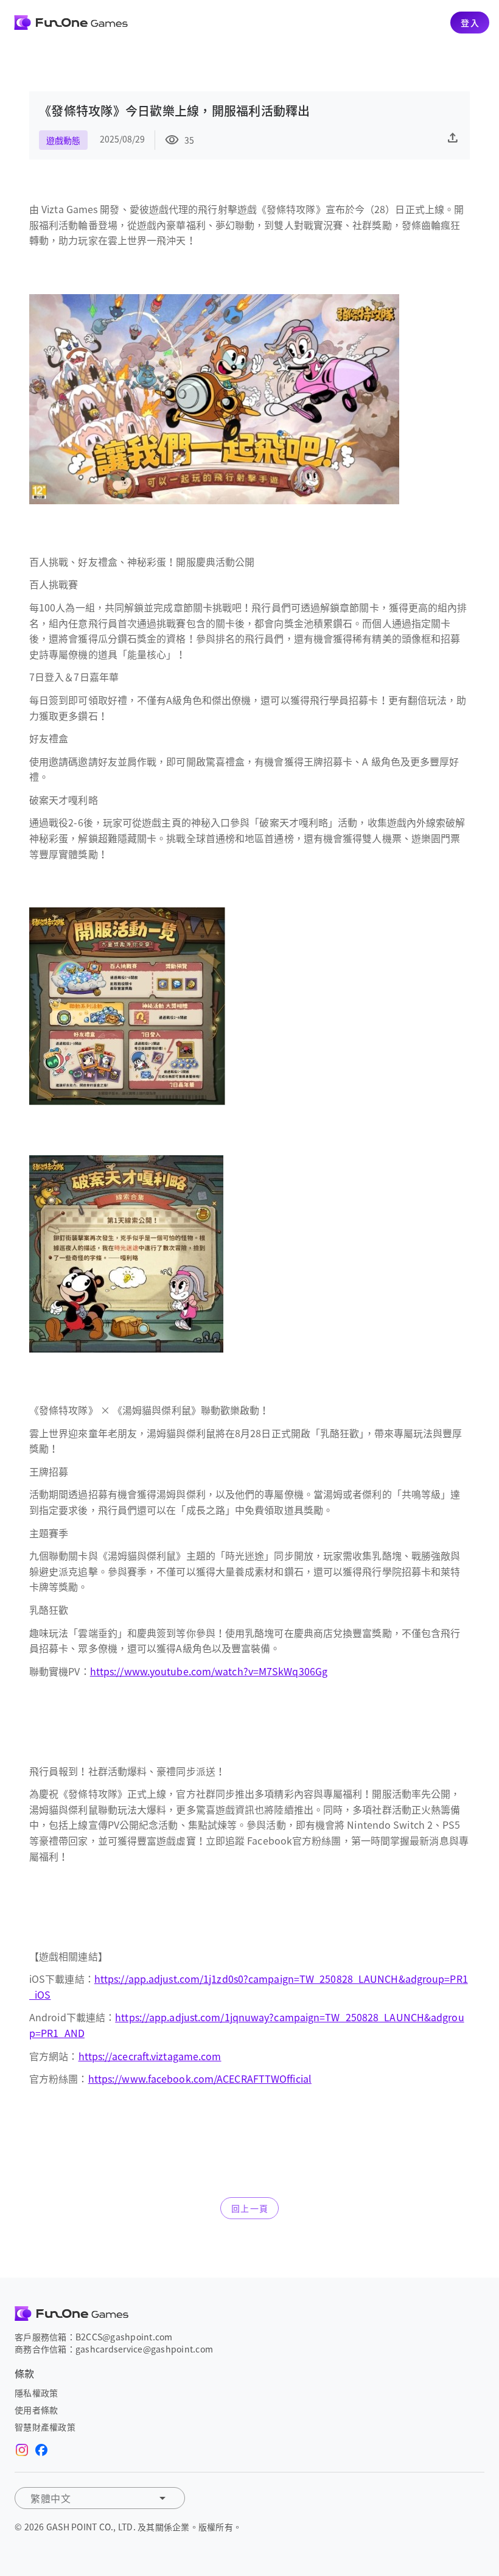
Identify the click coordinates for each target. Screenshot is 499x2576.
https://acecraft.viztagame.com (150, 2056)
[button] (100, 2498)
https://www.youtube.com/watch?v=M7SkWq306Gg (209, 1671)
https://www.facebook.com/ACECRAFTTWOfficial (200, 2078)
